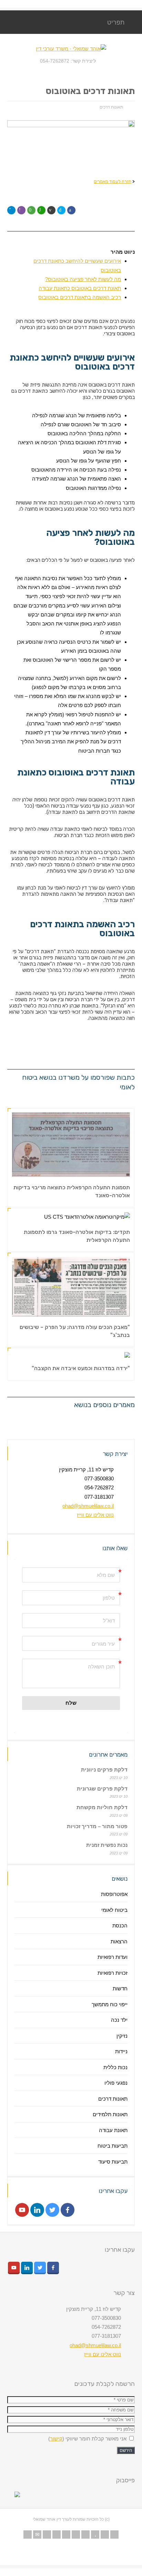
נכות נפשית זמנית (107, 1845)
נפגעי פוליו (116, 2083)
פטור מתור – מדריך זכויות (97, 1826)
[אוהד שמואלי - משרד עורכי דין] (71, 49)
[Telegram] (105, 2535)
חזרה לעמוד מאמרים (113, 181)
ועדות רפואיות (113, 1957)
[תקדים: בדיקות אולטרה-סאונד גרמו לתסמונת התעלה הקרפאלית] (121, 1212)
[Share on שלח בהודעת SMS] (31, 210)
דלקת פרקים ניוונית (104, 1770)
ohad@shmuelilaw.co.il (88, 1506)
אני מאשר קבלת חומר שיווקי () (88, 2439)
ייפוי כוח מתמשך (110, 2004)
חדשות (120, 1988)
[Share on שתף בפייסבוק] (71, 210)
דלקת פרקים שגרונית (102, 1789)
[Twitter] (47, 2535)
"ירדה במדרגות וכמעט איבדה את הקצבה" (81, 1368)
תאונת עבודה (113, 2130)
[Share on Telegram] (11, 210)
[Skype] (76, 2535)
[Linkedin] (66, 2535)
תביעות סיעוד (113, 2162)
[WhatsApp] (114, 2535)
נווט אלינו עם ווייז (95, 1515)
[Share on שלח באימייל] (51, 210)
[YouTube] (95, 2535)
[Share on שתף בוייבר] (21, 210)
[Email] (37, 2535)
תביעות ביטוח (113, 2146)
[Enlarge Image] (121, 1122)
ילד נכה (119, 2020)
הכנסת (120, 1926)
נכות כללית (115, 2067)
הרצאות (119, 1941)
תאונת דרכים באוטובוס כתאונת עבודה (80, 288)
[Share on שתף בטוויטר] (61, 210)
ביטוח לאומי (114, 1910)
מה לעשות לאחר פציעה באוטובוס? (83, 279)
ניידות (121, 2051)
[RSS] (28, 2535)
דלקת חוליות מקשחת (102, 1807)
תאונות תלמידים (110, 2114)
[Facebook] (57, 2535)
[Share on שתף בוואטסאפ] (41, 210)
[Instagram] (85, 2535)
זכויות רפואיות (113, 1973)
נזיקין (122, 2036)
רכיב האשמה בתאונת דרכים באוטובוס (80, 297)
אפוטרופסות (114, 1894)
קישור (56, 2439)
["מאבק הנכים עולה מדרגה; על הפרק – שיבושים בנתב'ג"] (121, 1308)
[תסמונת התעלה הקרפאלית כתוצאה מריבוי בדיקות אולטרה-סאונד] (121, 1168)
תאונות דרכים (111, 107)
